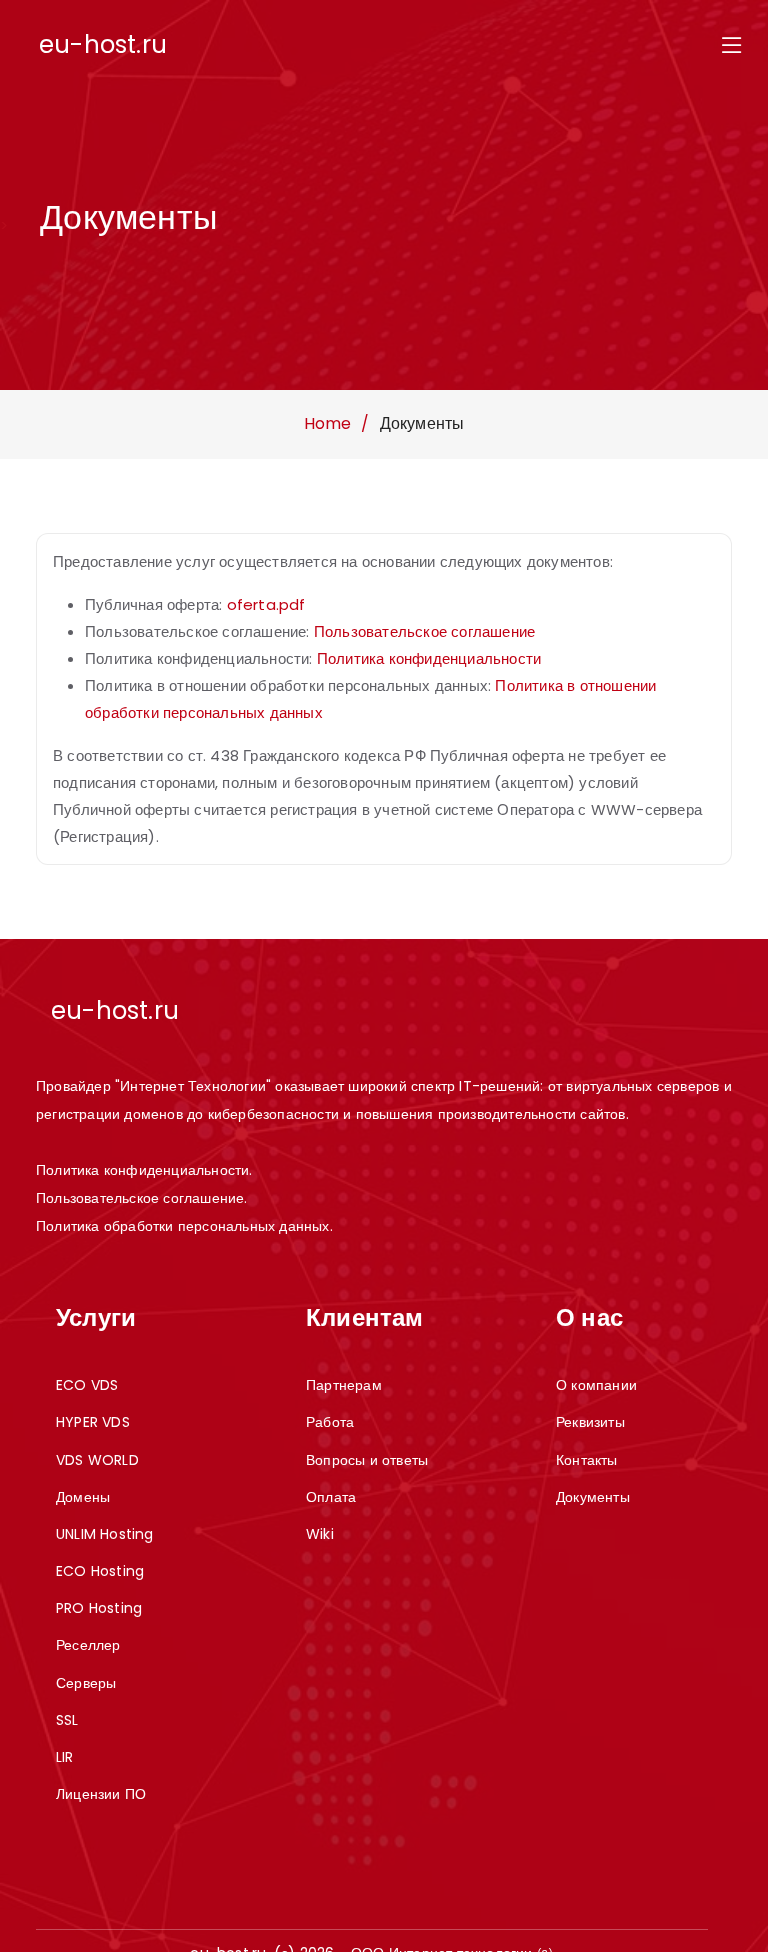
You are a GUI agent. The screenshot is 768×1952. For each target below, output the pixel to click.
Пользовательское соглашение (424, 631)
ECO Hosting (100, 1571)
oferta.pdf (266, 604)
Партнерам (344, 1385)
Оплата (331, 1497)
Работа (330, 1422)
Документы (593, 1497)
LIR (65, 1757)
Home (328, 423)
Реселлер (88, 1645)
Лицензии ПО (101, 1794)
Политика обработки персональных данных (183, 1226)
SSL (67, 1720)
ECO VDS (87, 1385)
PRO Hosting (99, 1608)
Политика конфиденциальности (429, 658)
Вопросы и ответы (367, 1460)
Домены (83, 1497)
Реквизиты (590, 1422)
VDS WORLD (97, 1460)
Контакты (587, 1460)
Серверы (86, 1683)
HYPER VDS (93, 1422)
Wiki (320, 1534)
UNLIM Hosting (105, 1534)
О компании (596, 1385)
